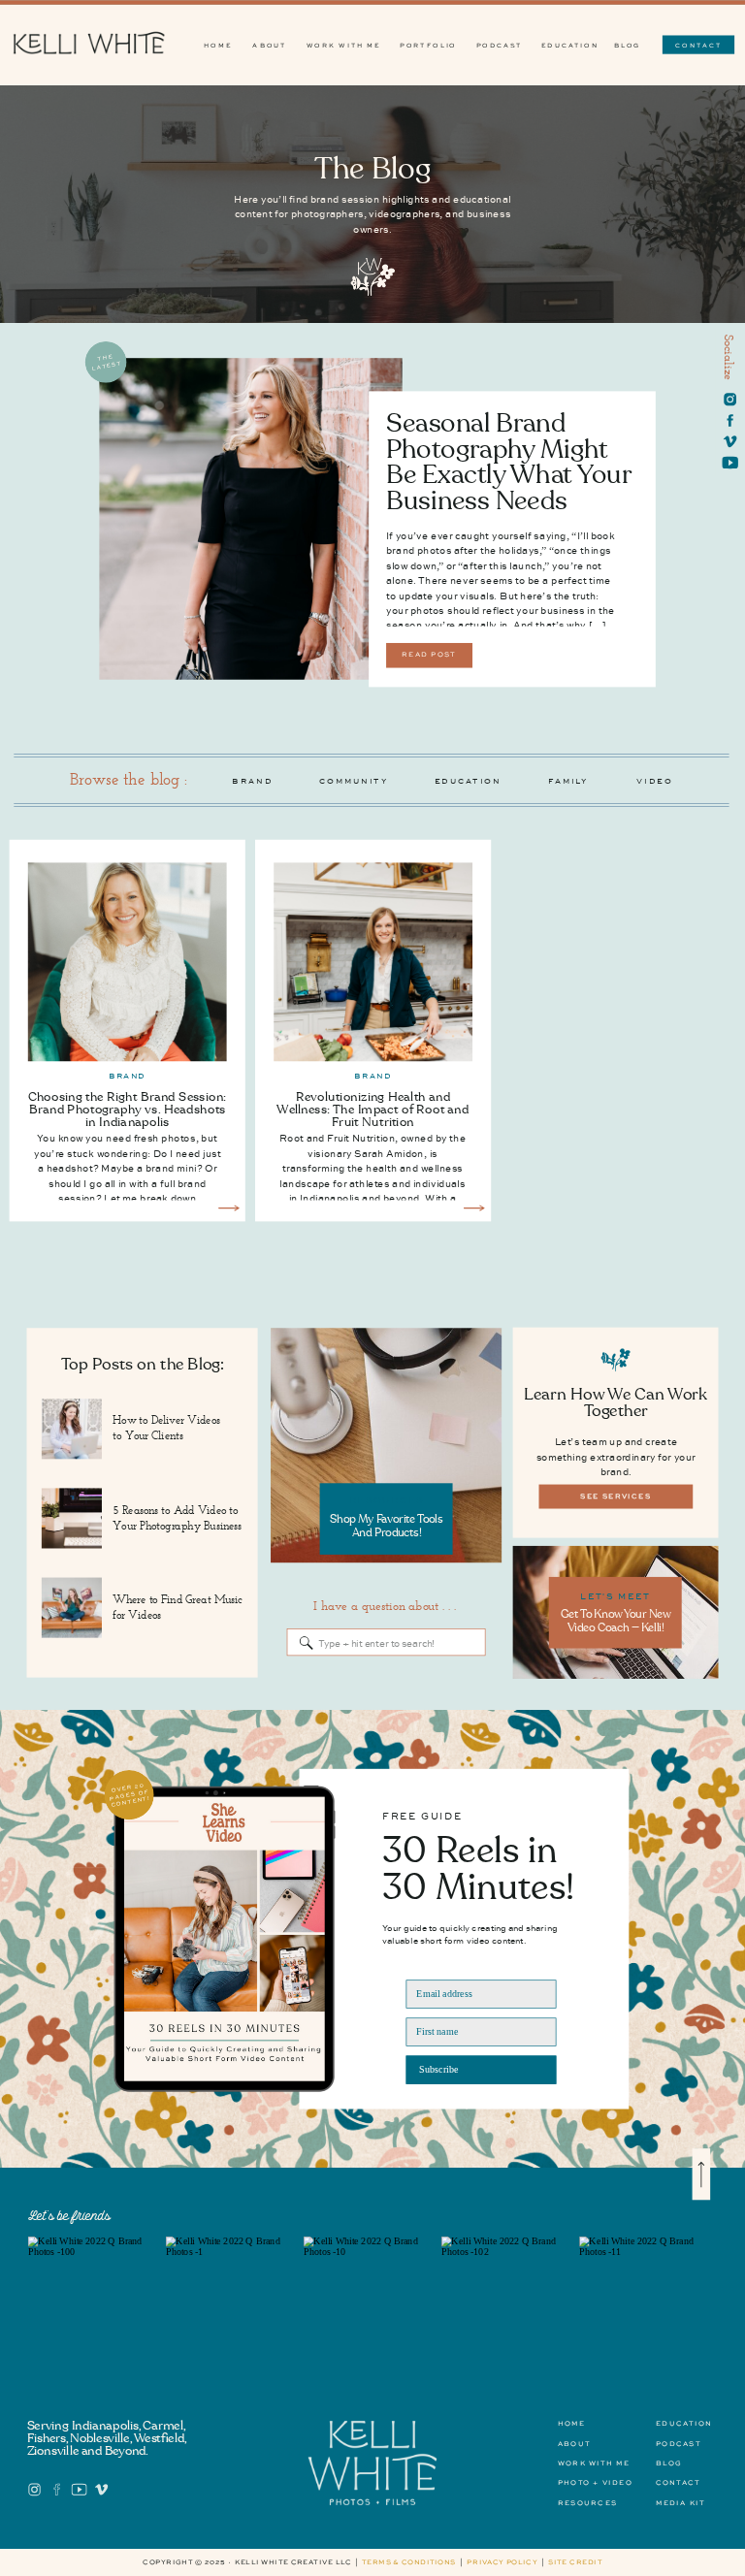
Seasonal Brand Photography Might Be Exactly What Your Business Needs (508, 463)
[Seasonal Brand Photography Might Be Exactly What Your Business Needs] (250, 519)
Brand (127, 1077)
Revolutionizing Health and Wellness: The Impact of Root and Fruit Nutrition (372, 1110)
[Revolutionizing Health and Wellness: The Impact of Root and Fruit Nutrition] (474, 1208)
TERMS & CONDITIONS (409, 2562)
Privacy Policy (502, 2562)
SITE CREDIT (575, 2562)
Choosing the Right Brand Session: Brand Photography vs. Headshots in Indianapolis (128, 1110)
